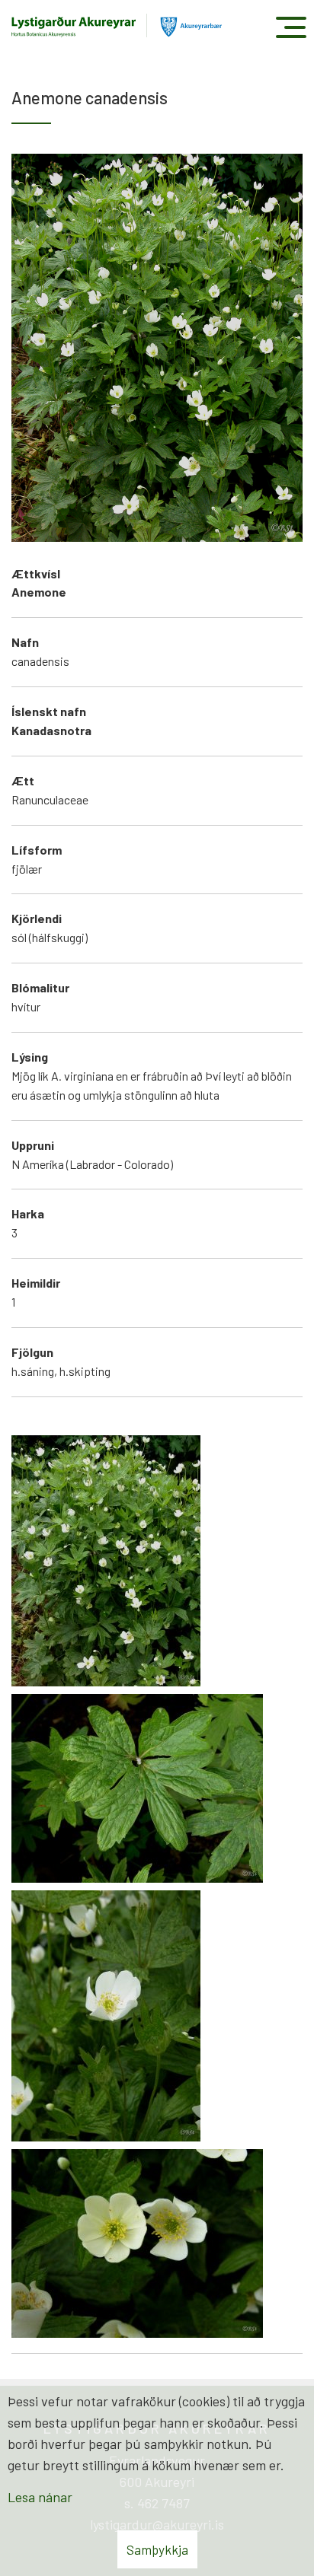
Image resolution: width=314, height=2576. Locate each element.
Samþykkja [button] (157, 2549)
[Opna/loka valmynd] (291, 27)
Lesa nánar (40, 2497)
